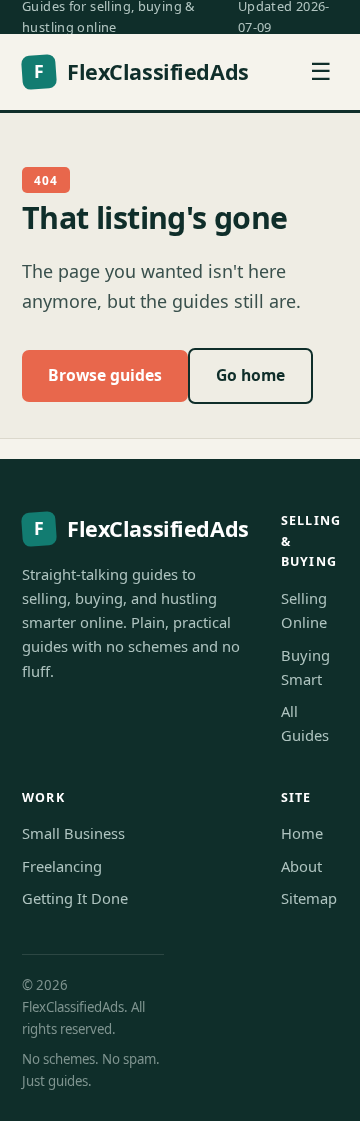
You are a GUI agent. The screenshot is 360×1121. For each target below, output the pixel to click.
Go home (250, 375)
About (301, 866)
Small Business (73, 833)
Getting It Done (75, 898)
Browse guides (105, 375)
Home (302, 833)
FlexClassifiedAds (141, 71)
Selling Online (304, 610)
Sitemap (309, 898)
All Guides (305, 723)
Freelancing (62, 866)
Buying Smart (305, 667)
